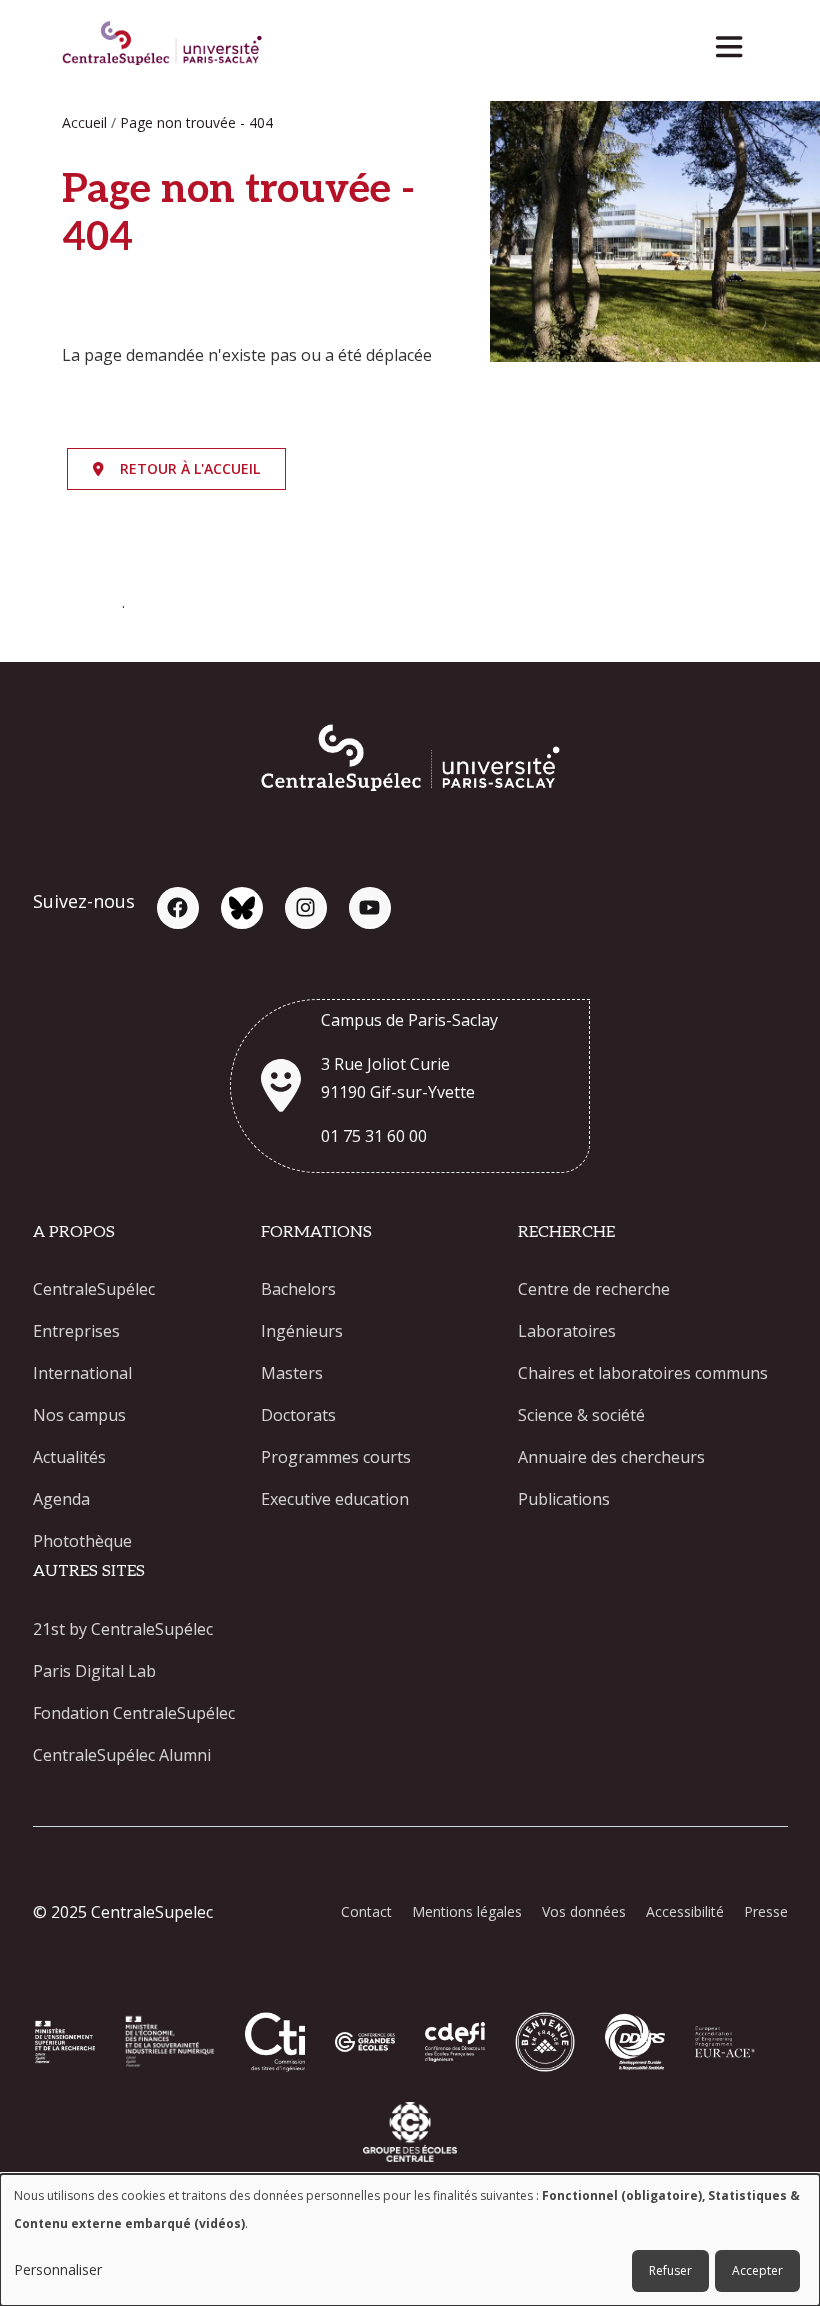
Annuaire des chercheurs (611, 1457)
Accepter (757, 2270)
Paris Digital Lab (94, 1671)
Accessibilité (685, 1911)
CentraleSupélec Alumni (122, 1755)
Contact (366, 1911)
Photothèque (82, 1541)
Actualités (69, 1457)
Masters (292, 1373)
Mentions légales (467, 1911)
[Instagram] (306, 908)
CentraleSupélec (94, 1289)
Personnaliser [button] (58, 2269)
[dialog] (410, 2240)
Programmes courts (336, 1457)
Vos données (584, 1911)
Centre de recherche (594, 1289)
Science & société (581, 1415)
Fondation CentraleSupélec (134, 1713)
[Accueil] (162, 45)
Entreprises (76, 1331)
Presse (766, 1911)
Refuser (670, 2270)
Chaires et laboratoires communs (643, 1373)
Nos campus (79, 1415)
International (82, 1373)
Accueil (84, 122)
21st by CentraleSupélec (123, 1629)
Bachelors (298, 1289)
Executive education (335, 1499)
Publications (564, 1499)
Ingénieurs (302, 1331)
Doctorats (298, 1415)
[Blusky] (242, 908)
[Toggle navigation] (735, 41)
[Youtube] (370, 908)
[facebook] (178, 908)
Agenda (61, 1499)
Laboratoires (567, 1331)
